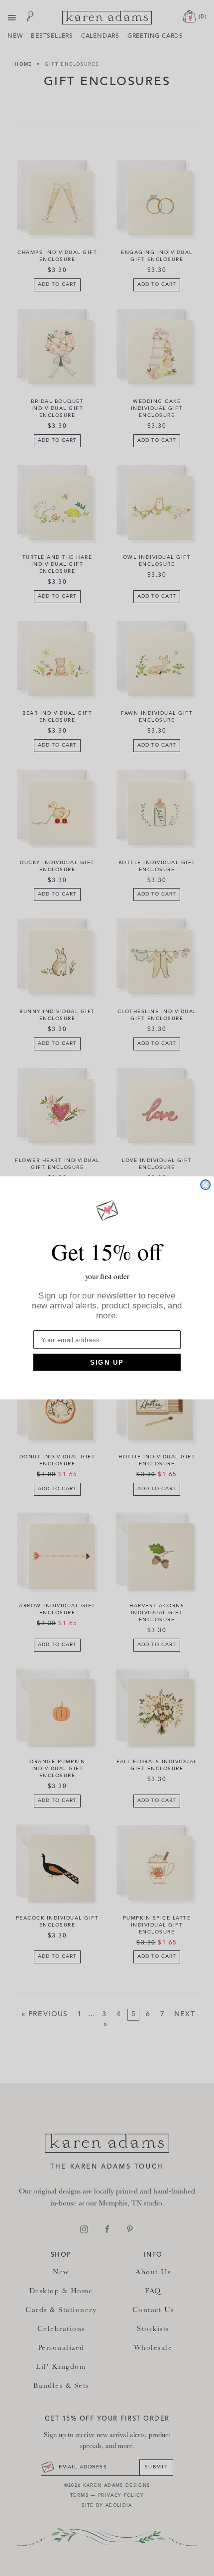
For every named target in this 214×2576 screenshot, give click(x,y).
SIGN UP (107, 1362)
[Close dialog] (205, 1185)
